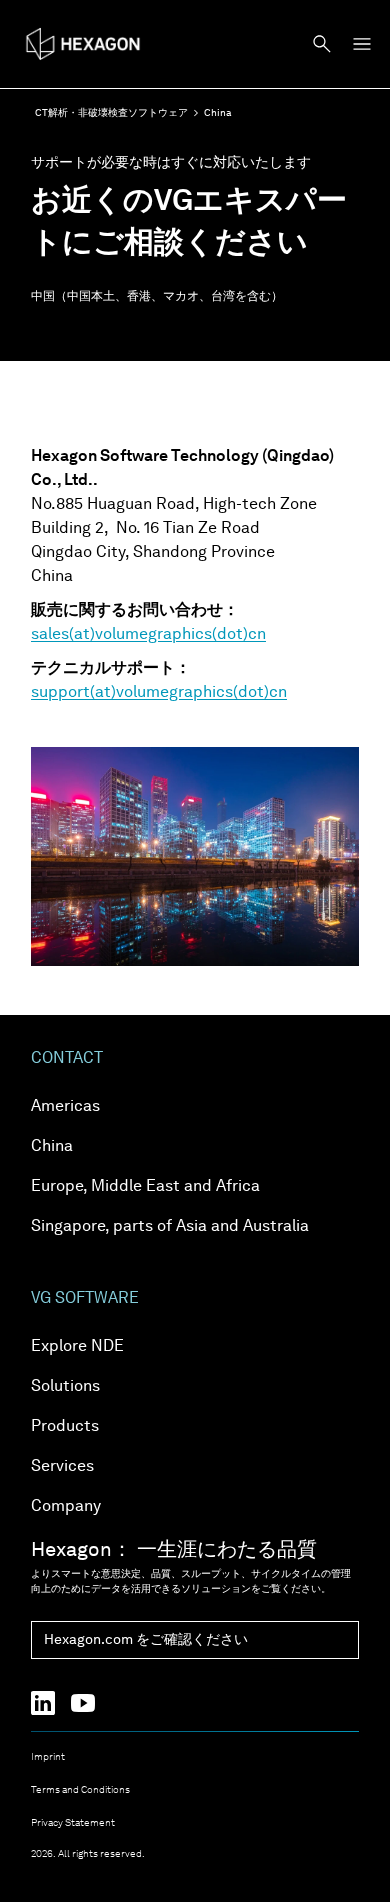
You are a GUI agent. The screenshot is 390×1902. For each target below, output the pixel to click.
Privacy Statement (73, 1823)
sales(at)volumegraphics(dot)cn (148, 635)
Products (65, 1427)
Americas (65, 1107)
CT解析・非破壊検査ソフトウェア (111, 113)
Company (66, 1507)
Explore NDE (77, 1347)
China (52, 1147)
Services (62, 1467)
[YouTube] (91, 1703)
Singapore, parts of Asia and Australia (170, 1227)
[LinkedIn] (51, 1703)
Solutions (65, 1387)
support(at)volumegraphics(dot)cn (159, 693)
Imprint (48, 1757)
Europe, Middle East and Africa (145, 1187)
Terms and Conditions (80, 1790)
